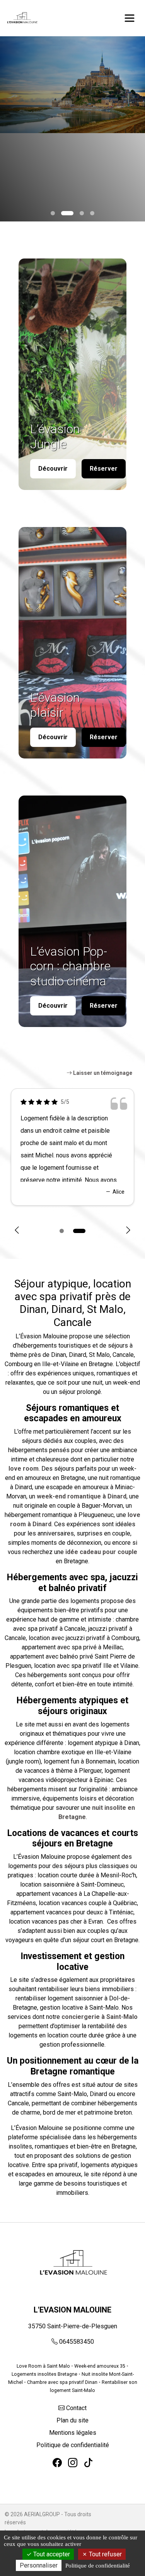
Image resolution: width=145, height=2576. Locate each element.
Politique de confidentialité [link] (98, 2566)
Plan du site (72, 2420)
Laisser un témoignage (102, 1073)
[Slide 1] (63, 213)
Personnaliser (39, 2565)
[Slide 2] (78, 213)
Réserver (104, 469)
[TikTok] (88, 2463)
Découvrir (53, 469)
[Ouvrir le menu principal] (130, 18)
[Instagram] (73, 2463)
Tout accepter (51, 2554)
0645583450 (77, 2342)
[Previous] (17, 1231)
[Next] (128, 1231)
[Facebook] (57, 2463)
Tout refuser (105, 2554)
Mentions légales (73, 2433)
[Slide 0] (53, 213)
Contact (76, 2408)
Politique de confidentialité (73, 2445)
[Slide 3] (92, 213)
